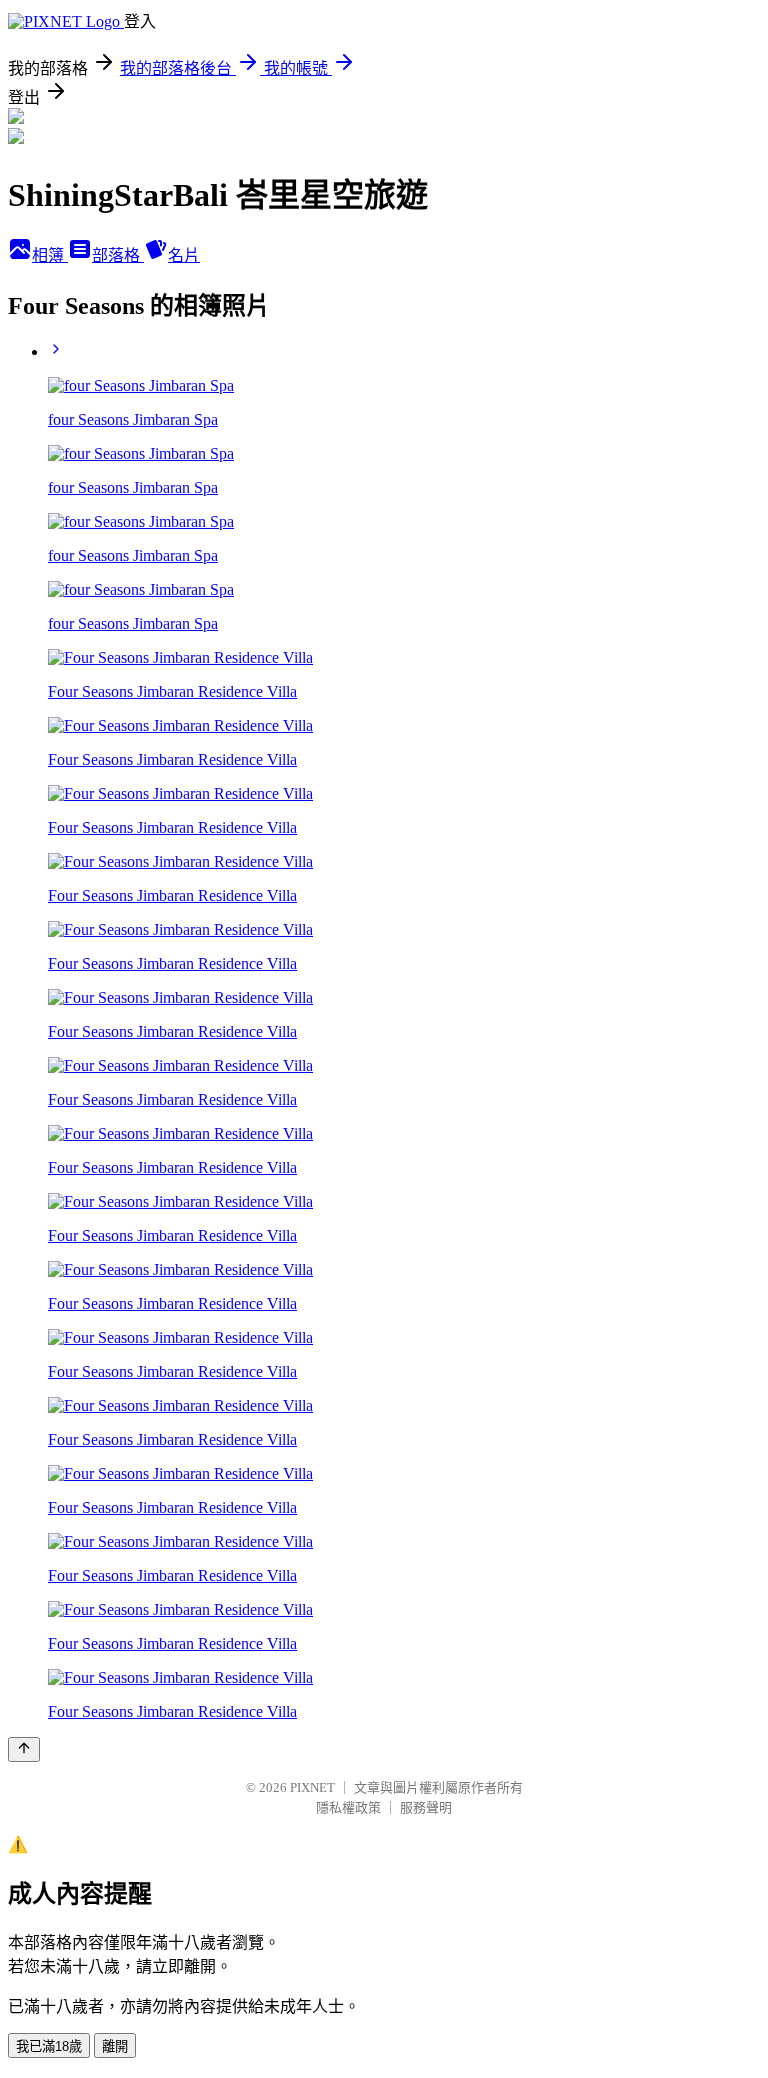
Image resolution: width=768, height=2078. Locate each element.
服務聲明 (426, 1807)
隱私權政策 (348, 1807)
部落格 (118, 255)
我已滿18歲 (49, 2046)
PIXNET (312, 1787)
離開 (115, 2046)
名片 (184, 255)
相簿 (50, 255)
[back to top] (24, 1749)
